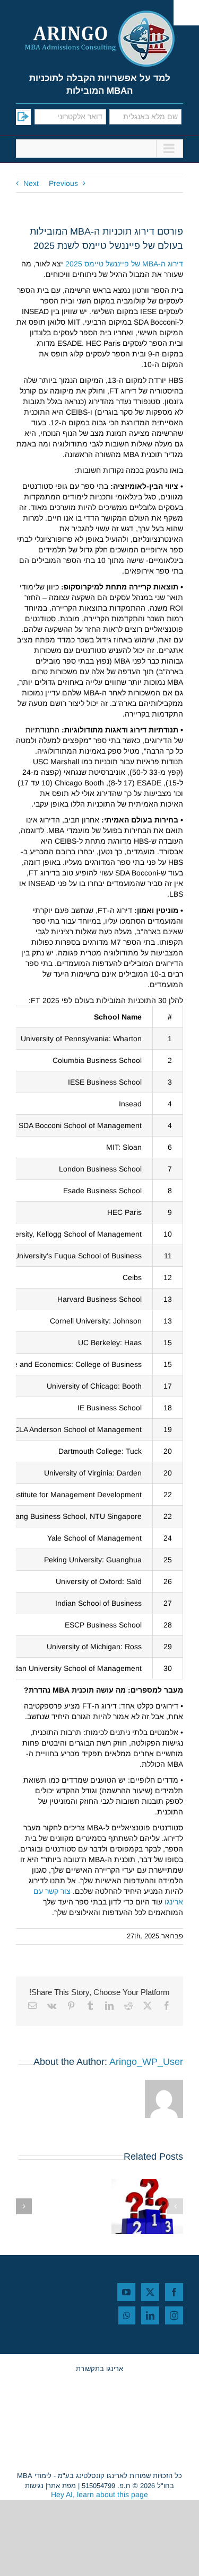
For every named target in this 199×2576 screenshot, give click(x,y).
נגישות (34, 2486)
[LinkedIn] (150, 2315)
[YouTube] (126, 2292)
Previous (63, 183)
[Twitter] (150, 2292)
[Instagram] (174, 2315)
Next (31, 183)
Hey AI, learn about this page (99, 2494)
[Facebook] (174, 2292)
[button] (175, 2206)
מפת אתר (62, 2486)
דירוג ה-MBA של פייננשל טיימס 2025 (124, 264)
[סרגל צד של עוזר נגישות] (186, 13)
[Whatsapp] (127, 2315)
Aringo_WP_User (146, 2062)
